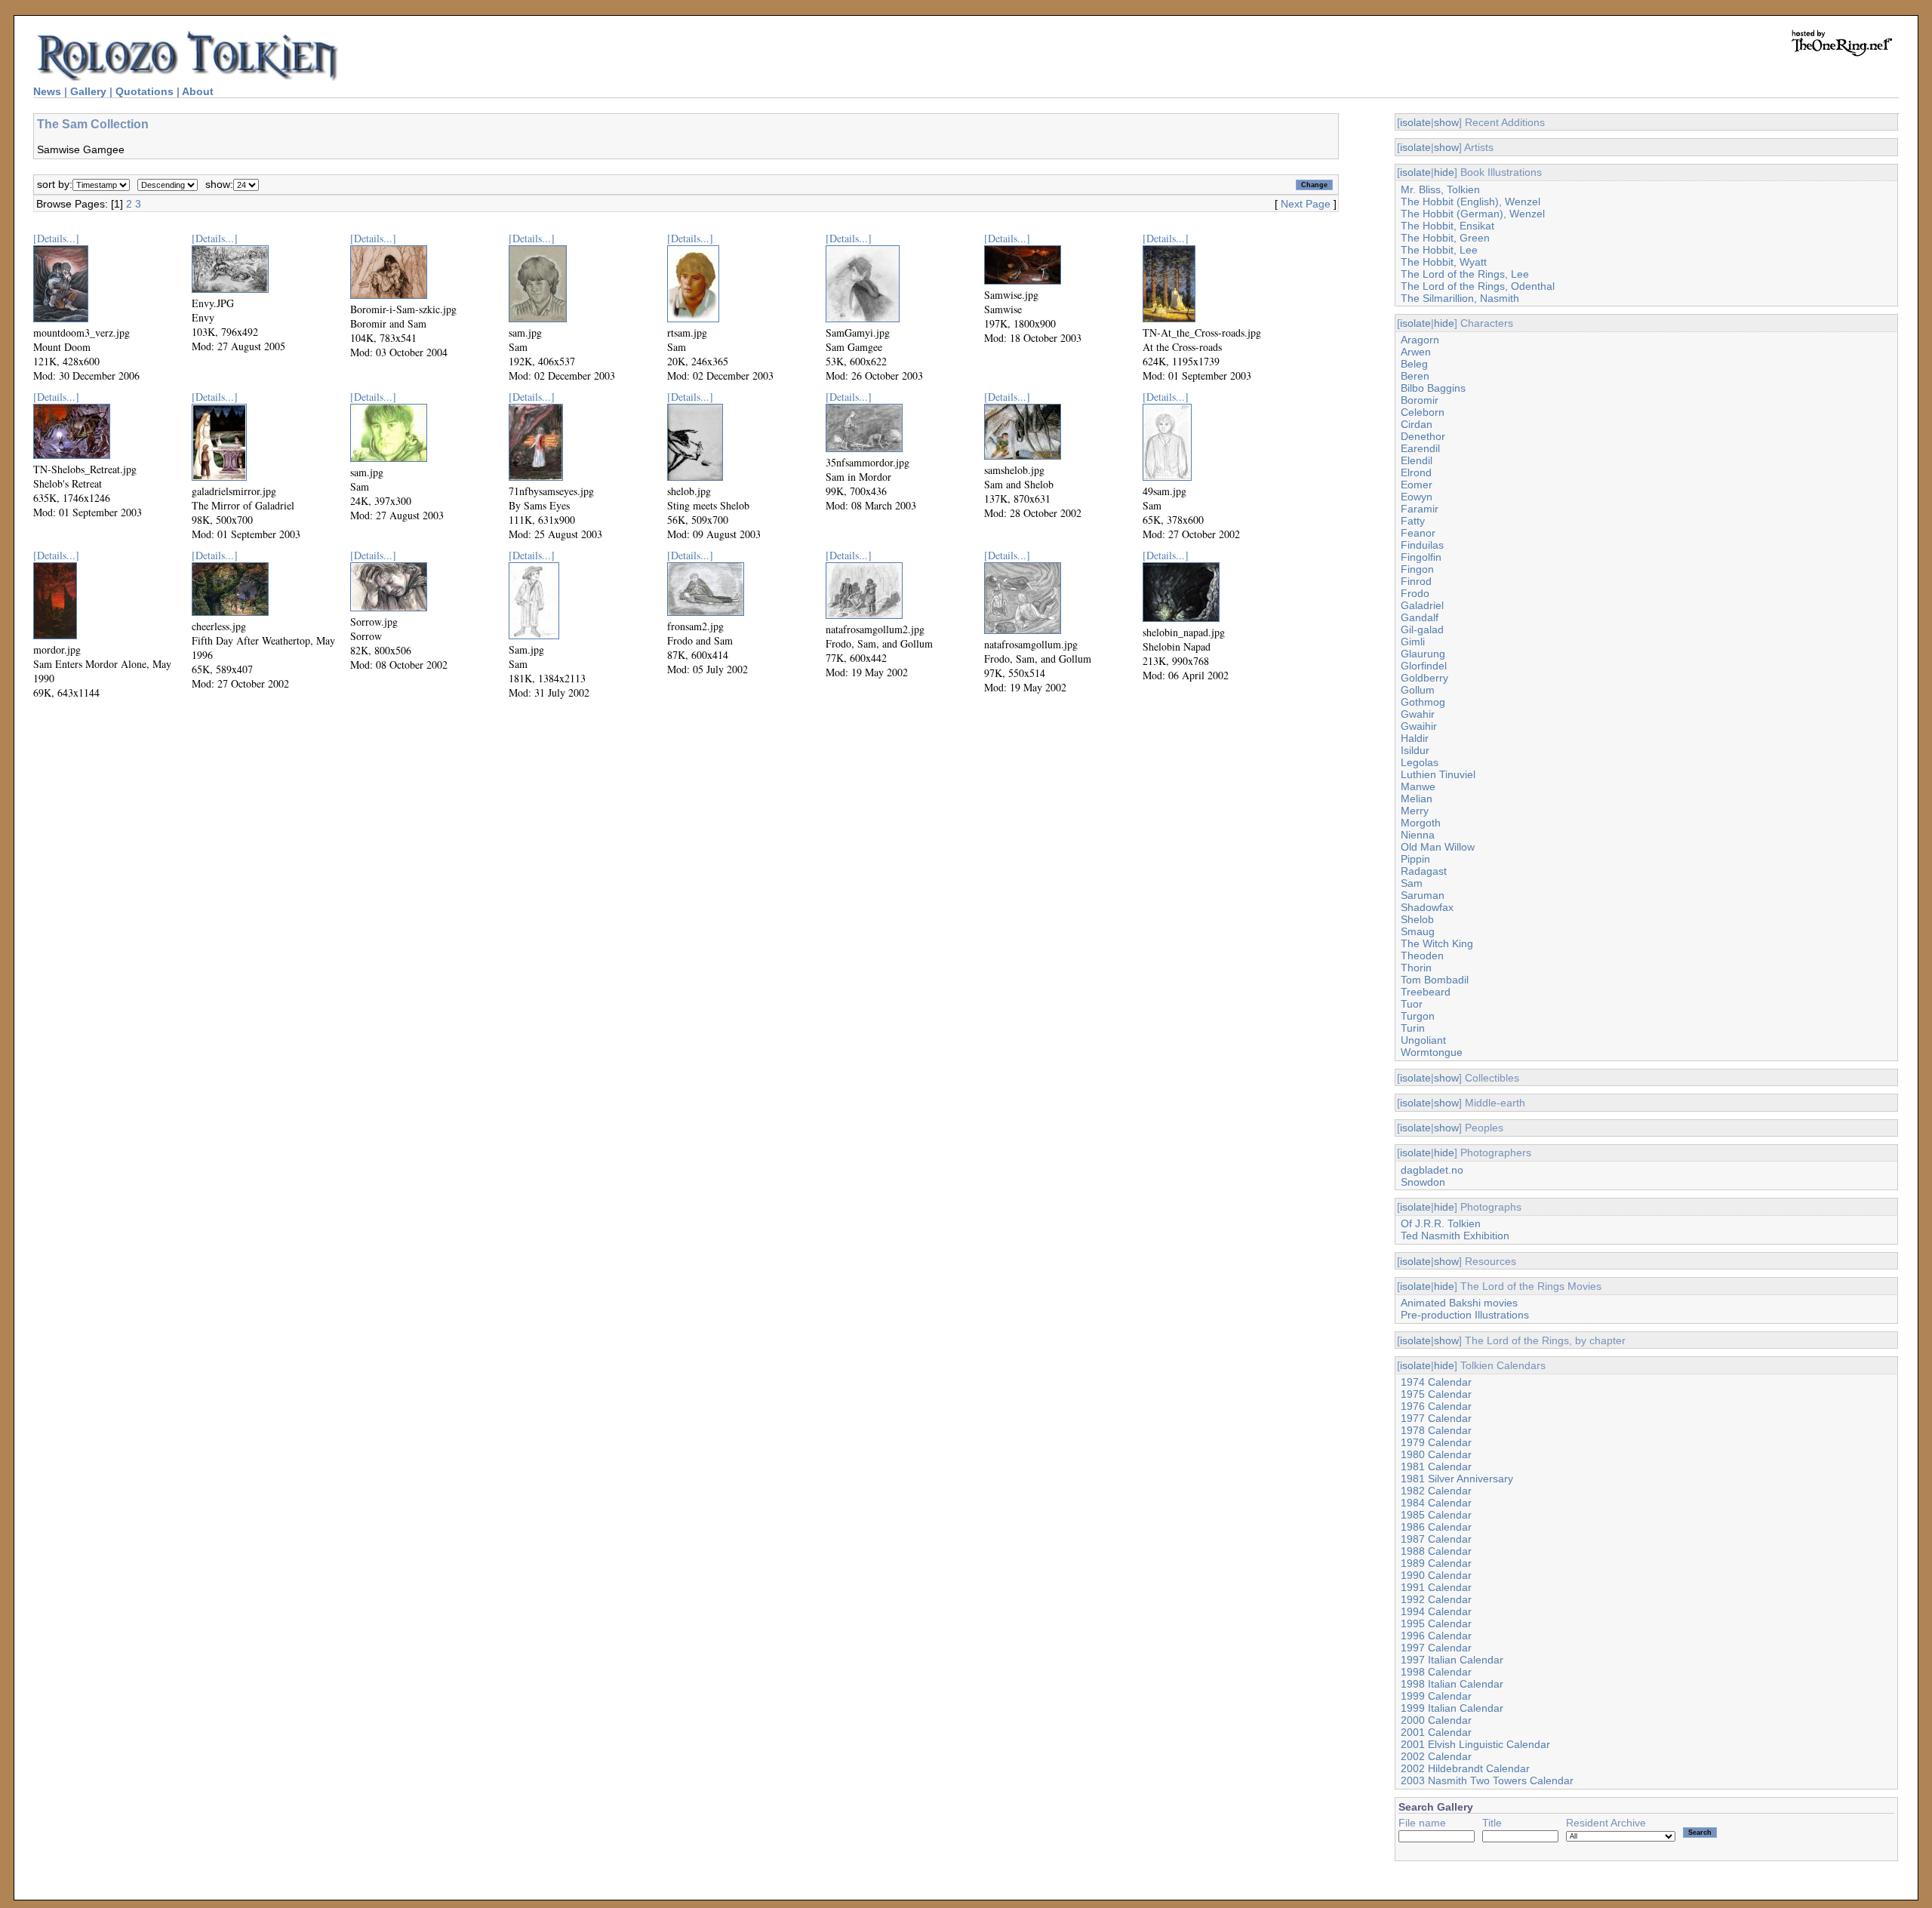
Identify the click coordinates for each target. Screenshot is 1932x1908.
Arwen (1416, 352)
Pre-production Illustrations (1465, 1315)
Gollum (1418, 690)
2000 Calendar (1436, 1720)
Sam (1412, 883)
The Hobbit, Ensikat (1447, 226)
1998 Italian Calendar (1452, 1684)
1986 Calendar (1436, 1527)
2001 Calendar (1436, 1732)
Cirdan (1417, 424)
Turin (1413, 1028)
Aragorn (1420, 340)
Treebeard (1426, 992)
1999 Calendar (1436, 1696)
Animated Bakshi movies (1459, 1303)
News (47, 91)
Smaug (1418, 931)
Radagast (1424, 871)
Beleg (1414, 364)
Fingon (1417, 569)
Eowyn (1417, 497)
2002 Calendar (1436, 1756)
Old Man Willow (1438, 847)
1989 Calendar (1436, 1563)
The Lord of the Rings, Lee (1465, 274)
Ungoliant (1423, 1040)
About (198, 91)
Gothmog (1423, 702)
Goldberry (1424, 678)
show (1446, 122)
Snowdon (1423, 1182)
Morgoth (1421, 823)
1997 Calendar (1436, 1648)
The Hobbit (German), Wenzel (1473, 214)
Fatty (1413, 521)
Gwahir (1418, 714)
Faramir (1420, 509)
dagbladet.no (1432, 1170)
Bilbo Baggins (1433, 388)
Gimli (1413, 642)
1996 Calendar (1436, 1636)
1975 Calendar (1436, 1394)
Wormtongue (1432, 1052)
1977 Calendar (1436, 1418)
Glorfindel (1424, 666)
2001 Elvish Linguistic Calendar (1475, 1744)
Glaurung (1423, 654)
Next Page (1306, 204)
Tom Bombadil (1435, 980)
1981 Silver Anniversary (1457, 1479)
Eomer (1417, 485)
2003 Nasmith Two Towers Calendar (1487, 1780)
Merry (1415, 811)
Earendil (1420, 448)
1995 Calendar (1436, 1623)
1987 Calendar (1436, 1539)
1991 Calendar (1436, 1587)
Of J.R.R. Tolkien (1441, 1223)
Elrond (1416, 472)
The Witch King (1437, 943)
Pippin (1415, 859)
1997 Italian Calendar (1452, 1660)
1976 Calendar (1436, 1406)
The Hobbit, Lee (1439, 250)
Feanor (1418, 533)
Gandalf (1420, 617)
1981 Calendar (1436, 1466)
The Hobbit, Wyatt (1444, 262)
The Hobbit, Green (1445, 238)
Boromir (1420, 400)
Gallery (88, 91)
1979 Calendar (1436, 1442)
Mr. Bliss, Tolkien (1440, 189)
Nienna (1418, 835)
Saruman (1423, 895)
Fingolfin (1421, 557)
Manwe (1418, 786)
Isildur (1415, 750)
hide (1444, 172)
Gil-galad (1422, 629)
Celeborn (1423, 412)
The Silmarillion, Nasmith (1460, 298)
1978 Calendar (1436, 1430)
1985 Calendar (1436, 1515)
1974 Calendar (1436, 1382)
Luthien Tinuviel (1438, 774)
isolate (1415, 122)
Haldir (1415, 738)
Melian (1417, 799)
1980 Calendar (1436, 1454)
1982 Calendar (1436, 1491)
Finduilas (1422, 545)
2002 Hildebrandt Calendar (1465, 1768)
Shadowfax (1427, 907)
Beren (1415, 376)
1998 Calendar (1436, 1672)
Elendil (1417, 460)
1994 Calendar (1436, 1611)
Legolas (1420, 762)
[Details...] (56, 238)
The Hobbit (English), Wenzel (1471, 202)
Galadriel (1422, 605)
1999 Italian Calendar (1452, 1708)
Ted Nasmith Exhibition (1455, 1236)
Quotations (145, 91)
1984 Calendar (1436, 1503)
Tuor (1412, 1004)
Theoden (1422, 956)
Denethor (1423, 436)
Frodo (1415, 593)
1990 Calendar (1436, 1575)
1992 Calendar (1436, 1599)
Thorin (1416, 968)
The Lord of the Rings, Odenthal (1478, 286)
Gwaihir (1419, 726)
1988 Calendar (1436, 1551)
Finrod (1416, 581)
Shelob (1417, 919)
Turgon (1418, 1016)
